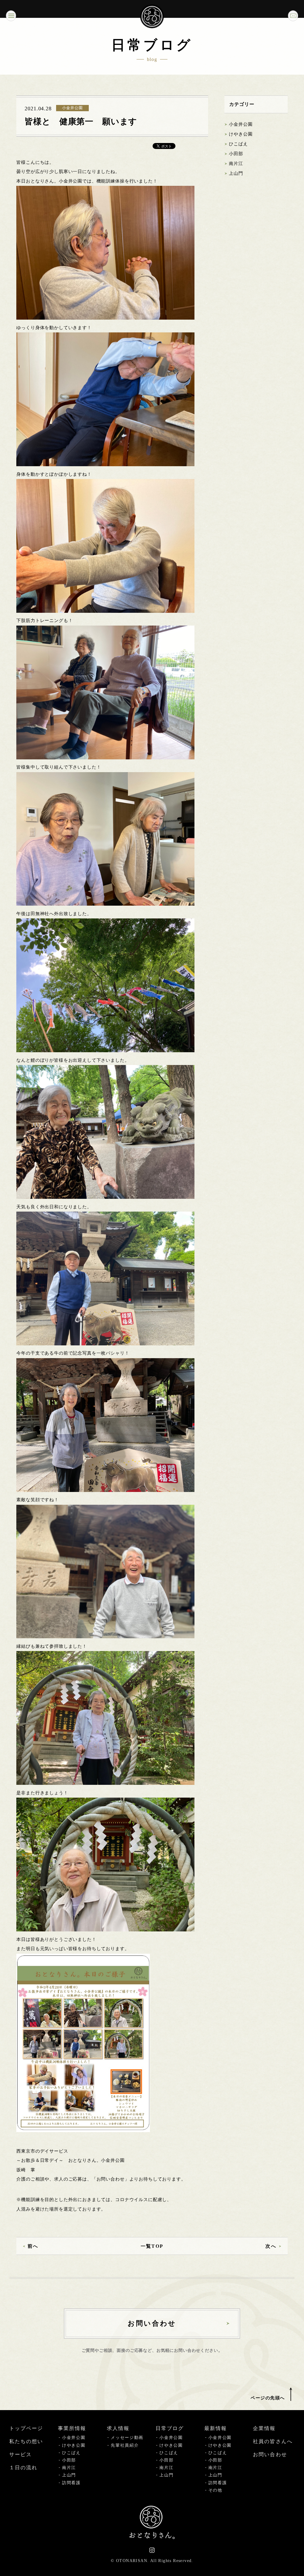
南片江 (236, 164)
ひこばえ (238, 144)
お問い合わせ (270, 2455)
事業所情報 (72, 2428)
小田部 (236, 154)
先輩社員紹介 (125, 2445)
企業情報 (264, 2428)
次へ (271, 2246)
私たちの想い (26, 2441)
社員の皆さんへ (273, 2441)
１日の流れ (23, 2468)
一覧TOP (152, 2246)
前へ (33, 2246)
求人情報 (118, 2428)
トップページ (26, 2428)
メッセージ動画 (127, 2438)
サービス (20, 2455)
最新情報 (216, 2428)
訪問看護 (71, 2483)
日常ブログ (170, 2428)
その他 (215, 2490)
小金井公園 (241, 124)
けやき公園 (241, 134)
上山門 (236, 173)
